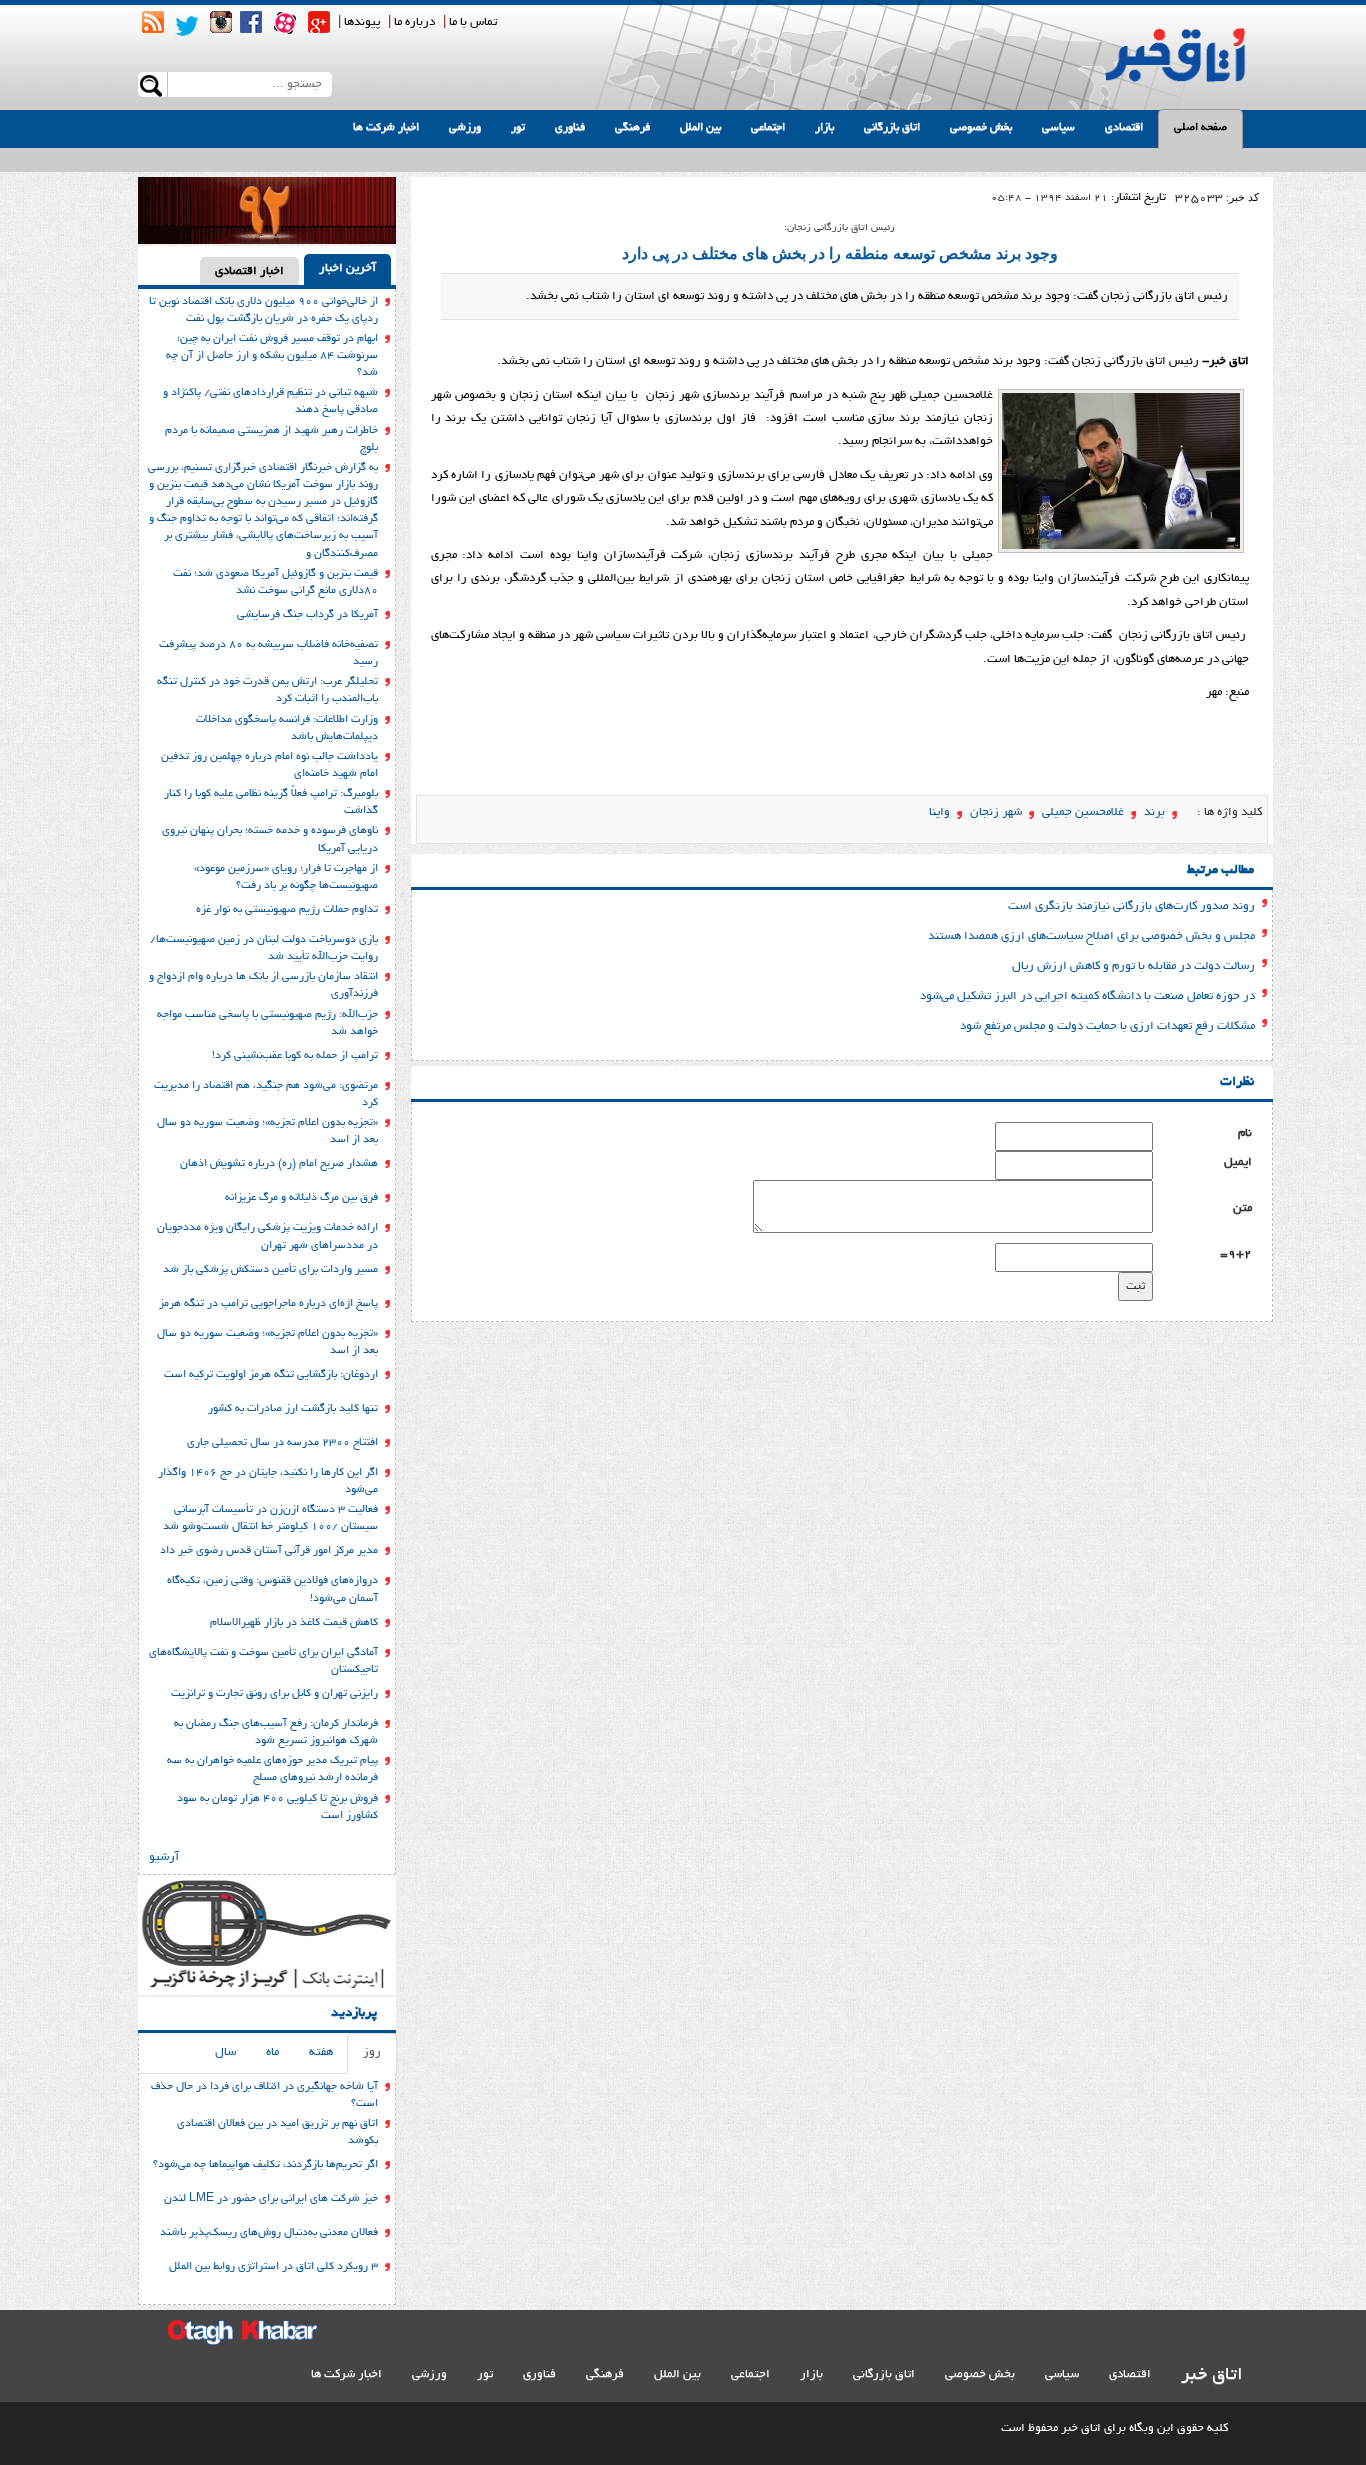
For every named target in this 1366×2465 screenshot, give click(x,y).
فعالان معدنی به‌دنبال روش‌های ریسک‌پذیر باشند (269, 2233)
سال (225, 2052)
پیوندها (362, 22)
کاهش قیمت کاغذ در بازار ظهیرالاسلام (294, 1623)
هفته (321, 2052)
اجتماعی (768, 128)
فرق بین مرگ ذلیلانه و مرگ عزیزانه (301, 1198)
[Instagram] (221, 22)
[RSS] (153, 22)
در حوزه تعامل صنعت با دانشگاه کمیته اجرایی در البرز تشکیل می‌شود (1087, 996)
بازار (824, 128)
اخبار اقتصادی (249, 271)
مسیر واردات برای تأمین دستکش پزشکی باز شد (270, 1270)
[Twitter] (187, 26)
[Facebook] (251, 22)
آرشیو (164, 1857)
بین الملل (700, 128)
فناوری (570, 128)
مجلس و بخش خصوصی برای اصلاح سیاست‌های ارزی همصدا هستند (1091, 936)
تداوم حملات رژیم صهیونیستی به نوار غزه (287, 910)
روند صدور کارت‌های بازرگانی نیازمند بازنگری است (1131, 906)
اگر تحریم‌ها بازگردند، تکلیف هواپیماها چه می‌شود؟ (265, 2165)
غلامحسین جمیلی (1083, 812)
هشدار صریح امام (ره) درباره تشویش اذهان (279, 1164)
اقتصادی (1124, 128)
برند (1154, 812)
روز (372, 2052)
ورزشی (465, 128)
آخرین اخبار (347, 268)
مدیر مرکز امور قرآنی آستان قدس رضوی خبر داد (269, 1551)
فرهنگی (632, 128)
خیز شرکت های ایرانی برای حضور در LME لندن (271, 2199)
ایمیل (1238, 1162)
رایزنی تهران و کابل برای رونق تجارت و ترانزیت (274, 1694)
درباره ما (414, 22)
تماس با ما (473, 22)
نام (1245, 1133)
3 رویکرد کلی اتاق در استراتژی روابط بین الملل (273, 2267)
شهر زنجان (996, 812)
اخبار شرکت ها (386, 128)
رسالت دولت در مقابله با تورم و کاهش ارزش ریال (1133, 966)
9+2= (1236, 1254)
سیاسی (1058, 128)
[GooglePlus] (319, 22)
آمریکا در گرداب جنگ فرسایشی (307, 615)
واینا (939, 812)
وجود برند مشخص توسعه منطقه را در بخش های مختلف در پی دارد (840, 253)
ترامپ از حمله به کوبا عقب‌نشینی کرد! (295, 1056)
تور (518, 128)
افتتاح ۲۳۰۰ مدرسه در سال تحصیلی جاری (282, 1443)
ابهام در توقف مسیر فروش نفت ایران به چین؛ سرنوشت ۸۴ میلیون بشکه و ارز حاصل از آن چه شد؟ (272, 356)
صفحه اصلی (1200, 128)
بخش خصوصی (981, 128)
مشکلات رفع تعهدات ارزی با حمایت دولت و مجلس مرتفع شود (1107, 1026)
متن (1242, 1208)
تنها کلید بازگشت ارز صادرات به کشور (293, 1409)
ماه (272, 2052)
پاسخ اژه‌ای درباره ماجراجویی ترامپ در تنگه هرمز (268, 1304)
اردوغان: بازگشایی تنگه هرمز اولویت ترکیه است (271, 1375)
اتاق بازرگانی (892, 128)
